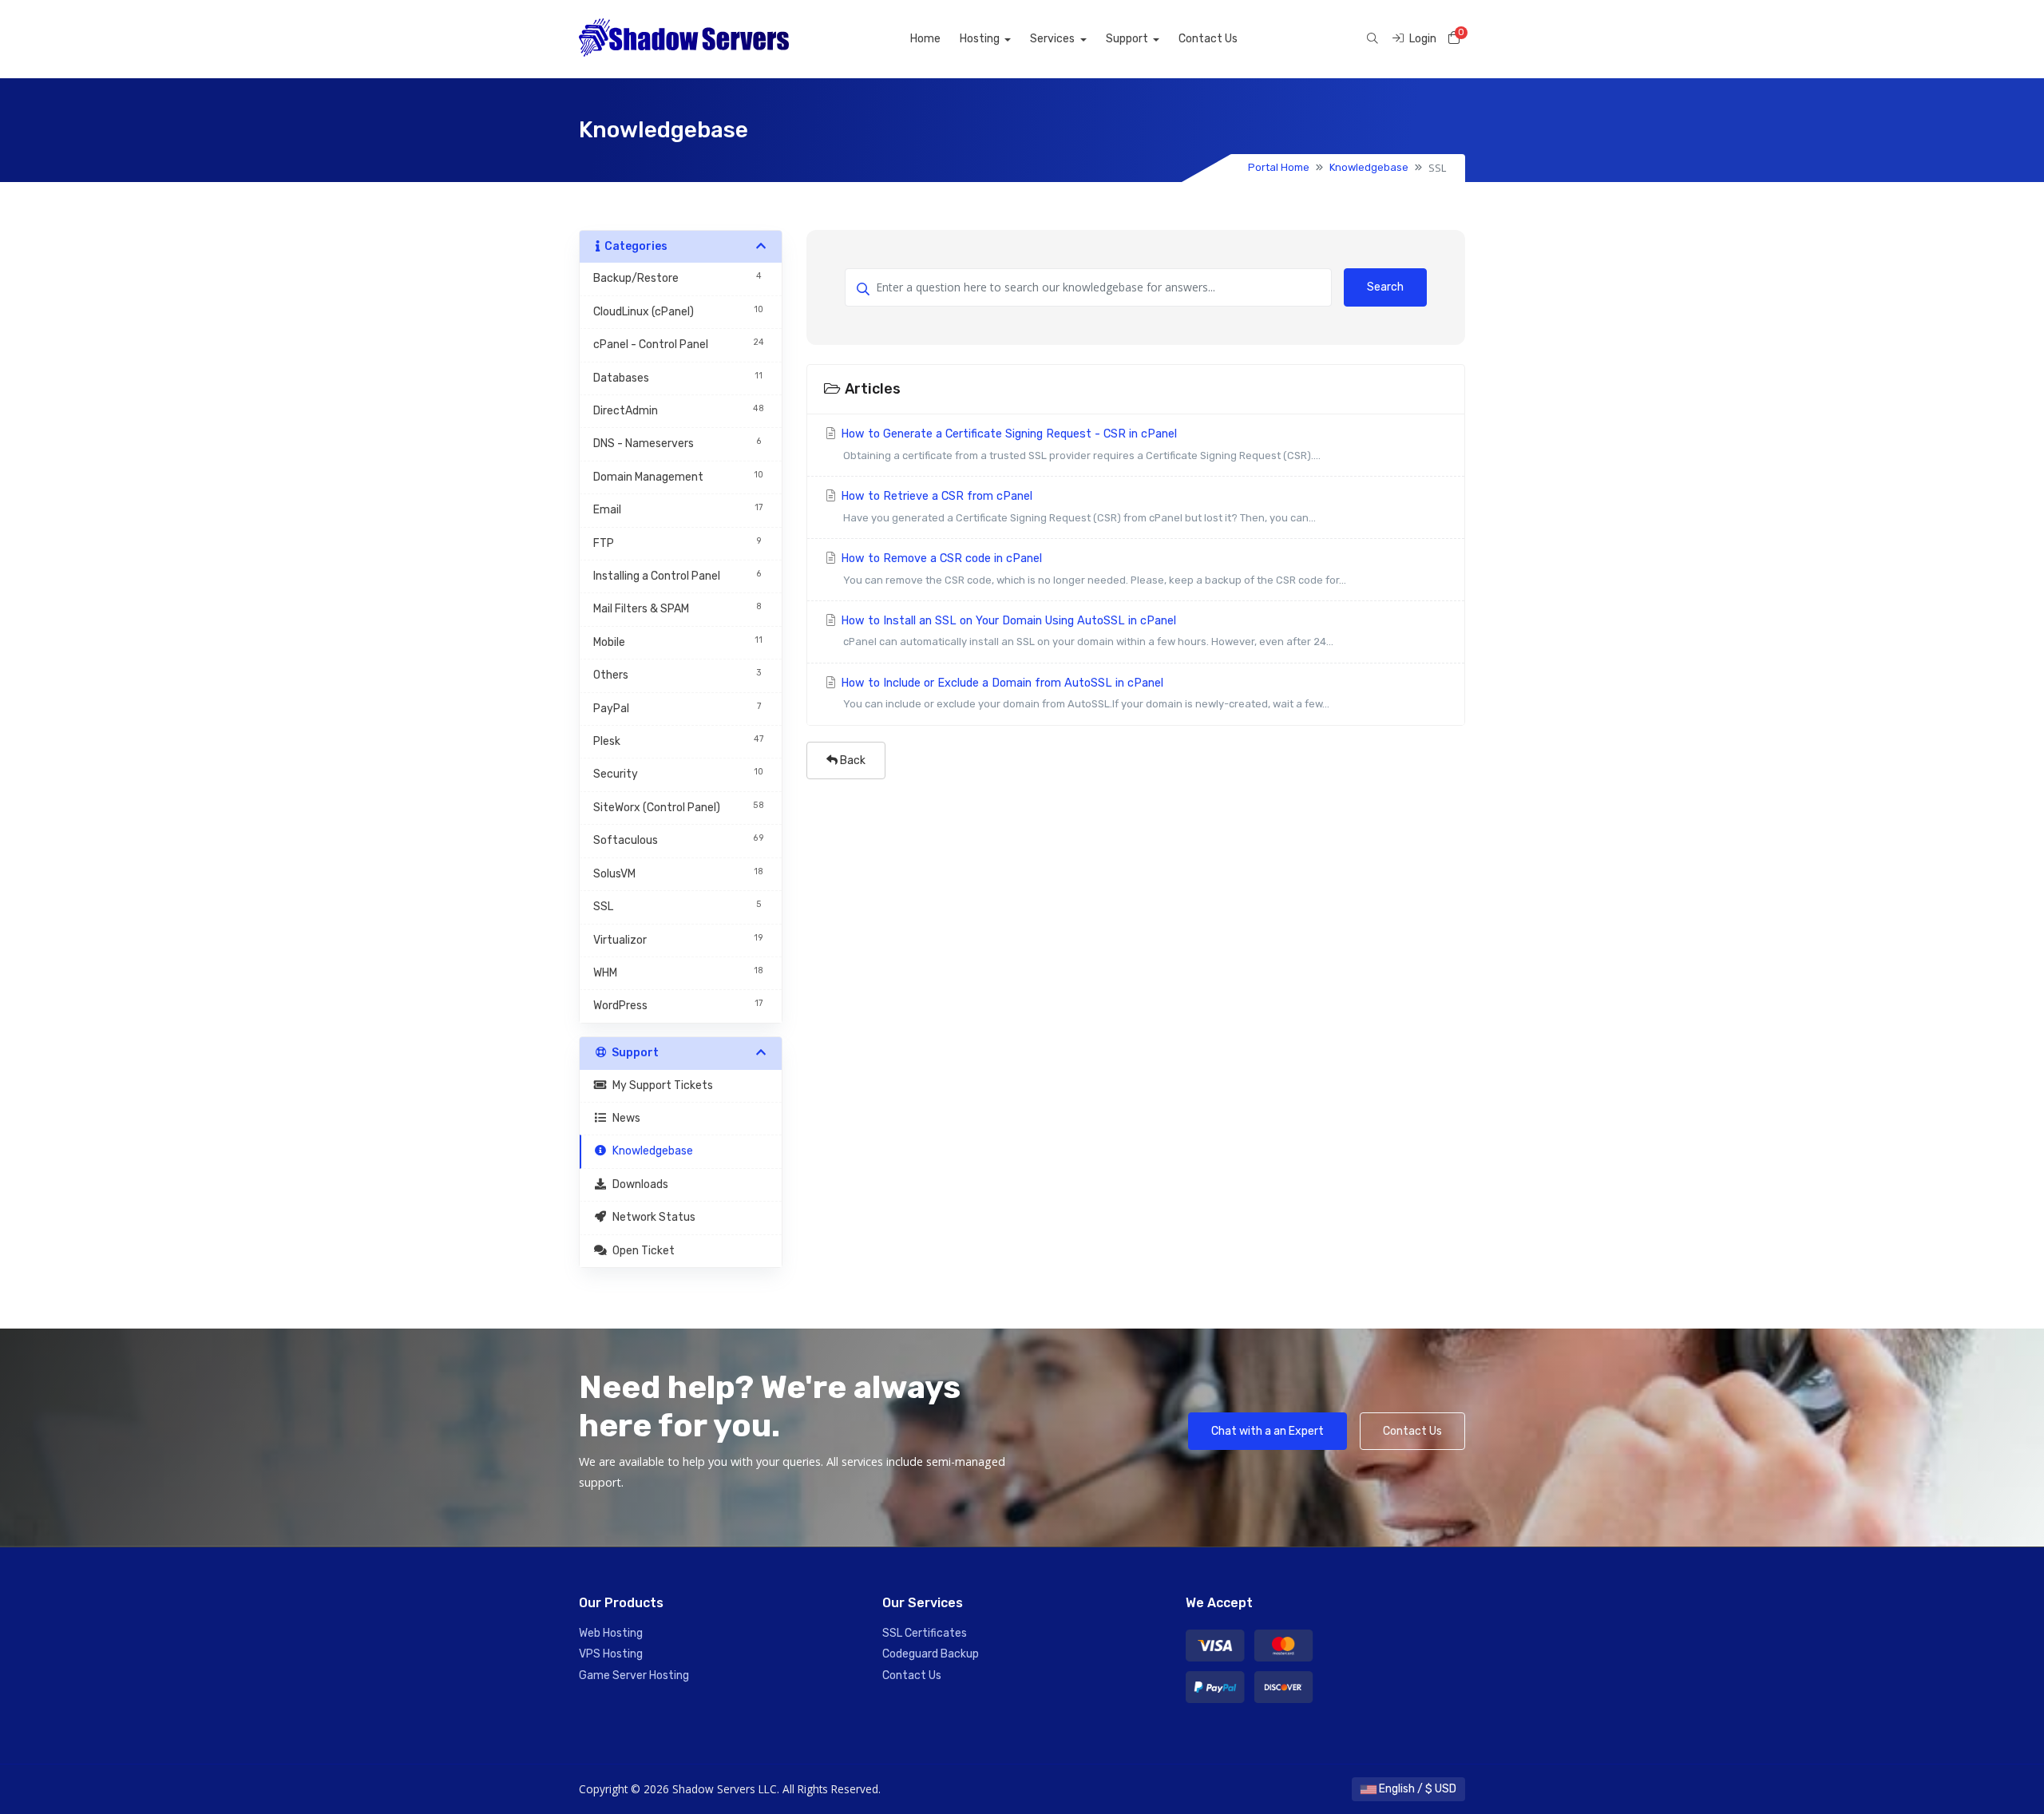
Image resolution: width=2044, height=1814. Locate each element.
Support (1128, 39)
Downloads (638, 1184)
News (624, 1118)
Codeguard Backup (931, 1654)
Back (852, 760)
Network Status (652, 1217)
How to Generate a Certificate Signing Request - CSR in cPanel (1079, 444)
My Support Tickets (660, 1085)
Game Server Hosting (634, 1675)
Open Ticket (641, 1251)
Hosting (981, 39)
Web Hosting (611, 1633)
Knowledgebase (1369, 167)
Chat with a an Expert (1268, 1431)
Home (925, 39)
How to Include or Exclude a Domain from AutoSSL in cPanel (1083, 693)
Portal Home (1279, 167)
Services (1054, 39)
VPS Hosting (611, 1654)
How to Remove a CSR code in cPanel (1092, 568)
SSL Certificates (925, 1633)
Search (1385, 287)
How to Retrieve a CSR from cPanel (1077, 506)
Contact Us (1208, 39)
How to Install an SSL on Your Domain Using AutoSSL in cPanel (1085, 631)
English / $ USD (1416, 1789)
